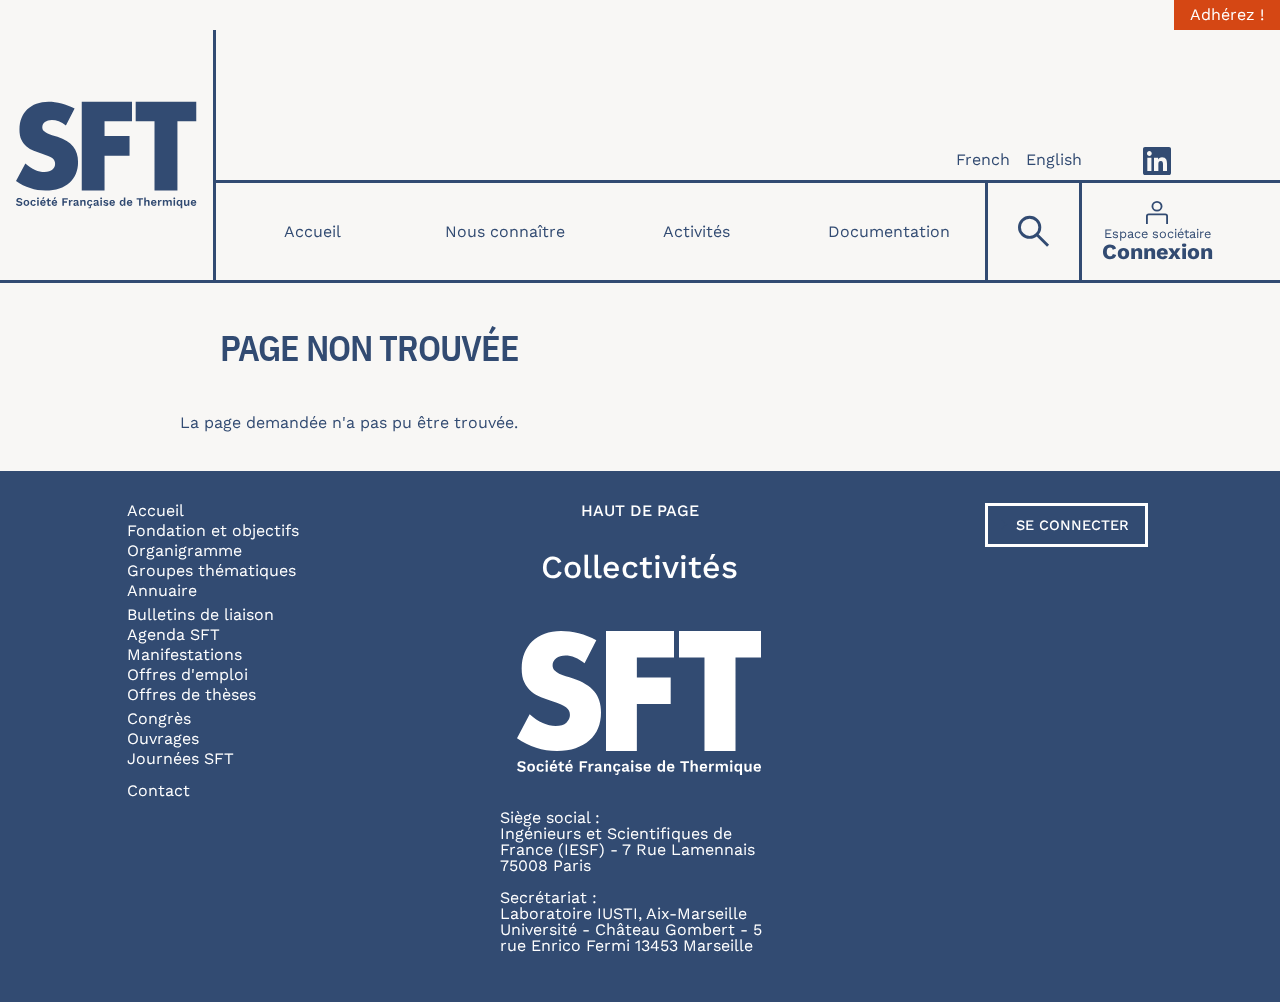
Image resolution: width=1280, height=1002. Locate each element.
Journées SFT (180, 758)
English (1054, 159)
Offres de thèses (191, 694)
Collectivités (639, 567)
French (983, 159)
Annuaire (162, 590)
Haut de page (640, 511)
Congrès (159, 718)
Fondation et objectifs (213, 530)
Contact (158, 790)
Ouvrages (163, 738)
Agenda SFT (173, 634)
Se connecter (1072, 525)
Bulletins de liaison (200, 614)
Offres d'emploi (187, 674)
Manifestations (184, 654)
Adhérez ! (1227, 15)
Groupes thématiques (211, 570)
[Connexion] (1157, 231)
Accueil (312, 231)
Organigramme (184, 550)
